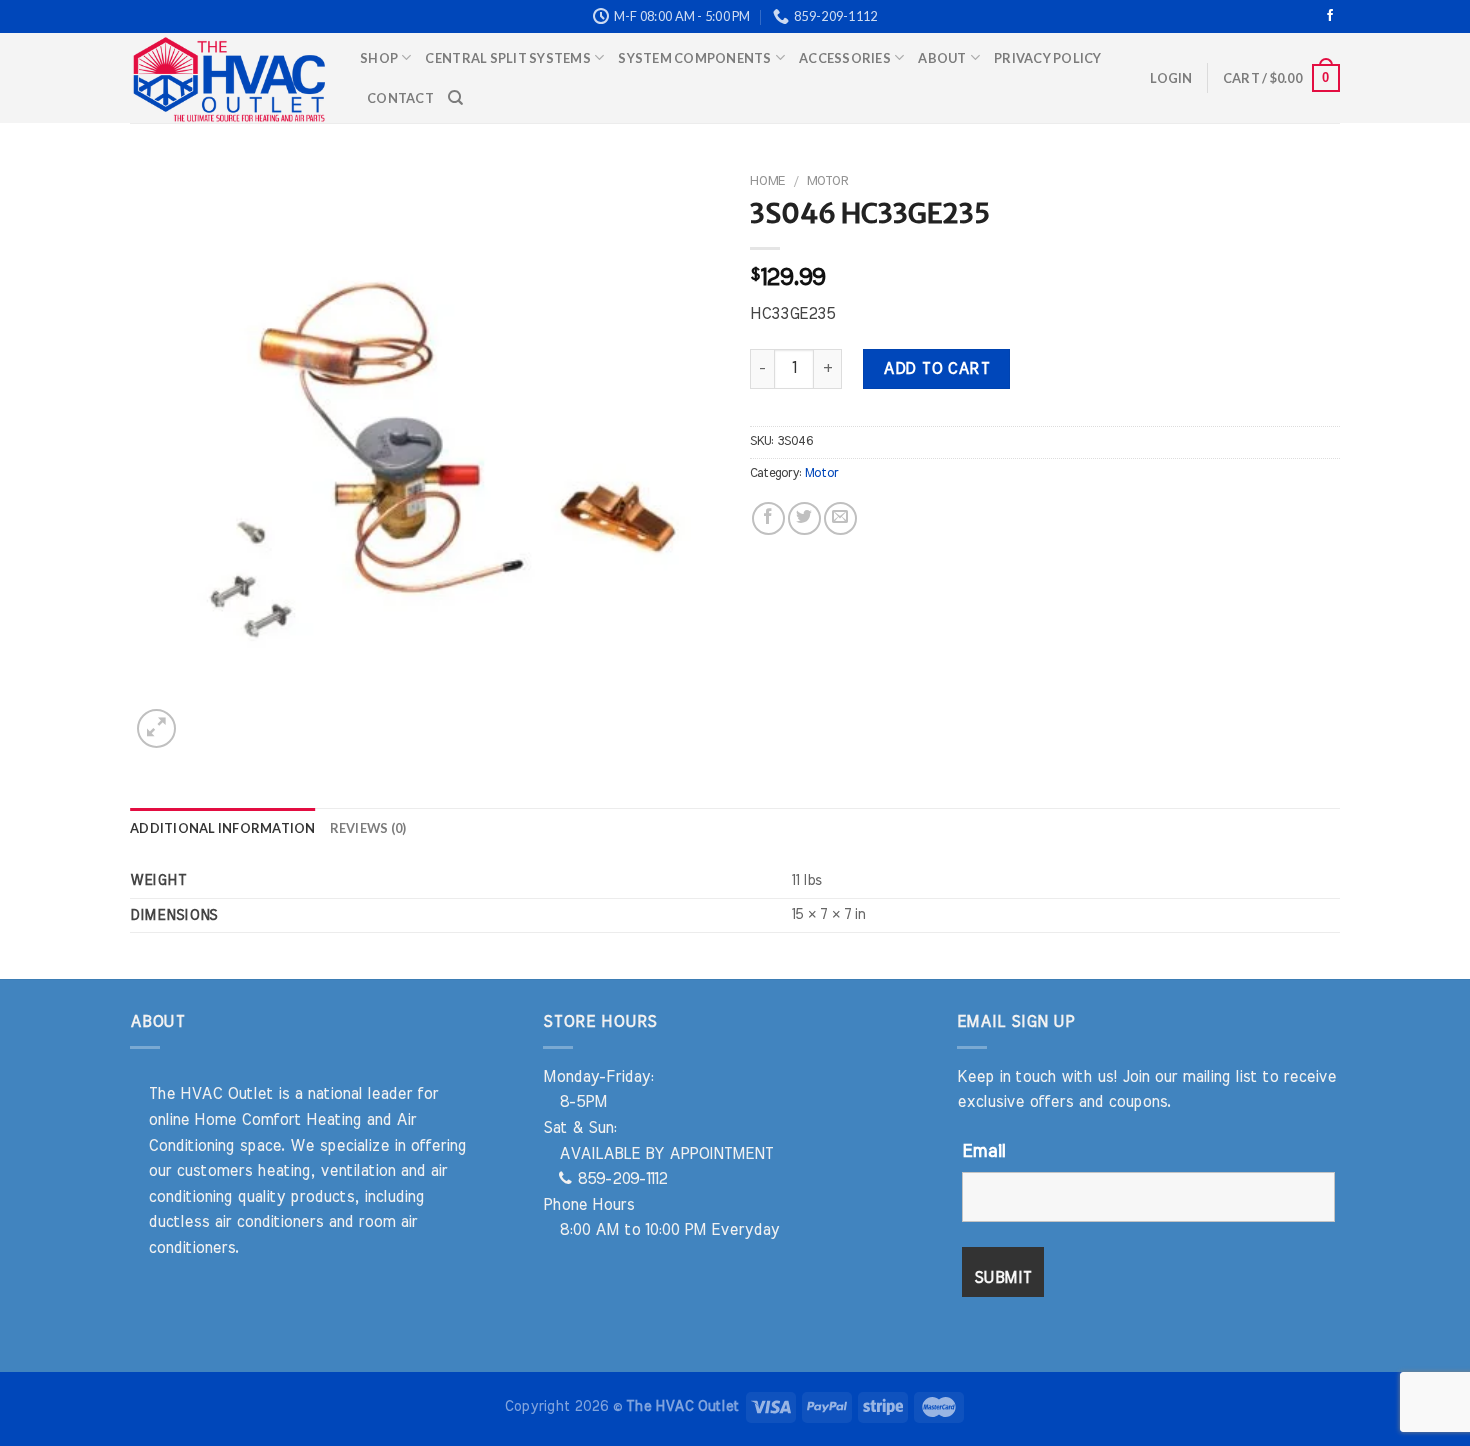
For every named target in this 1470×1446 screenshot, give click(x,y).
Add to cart (936, 369)
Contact (400, 98)
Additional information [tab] (223, 828)
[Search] (455, 98)
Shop (379, 58)
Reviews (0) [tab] (368, 828)
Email (983, 1152)
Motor (827, 181)
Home (767, 181)
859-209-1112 (619, 1179)
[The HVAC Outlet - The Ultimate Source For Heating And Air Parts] (230, 78)
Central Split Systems (507, 58)
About (942, 58)
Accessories (845, 58)
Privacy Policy (1048, 58)
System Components (694, 58)
